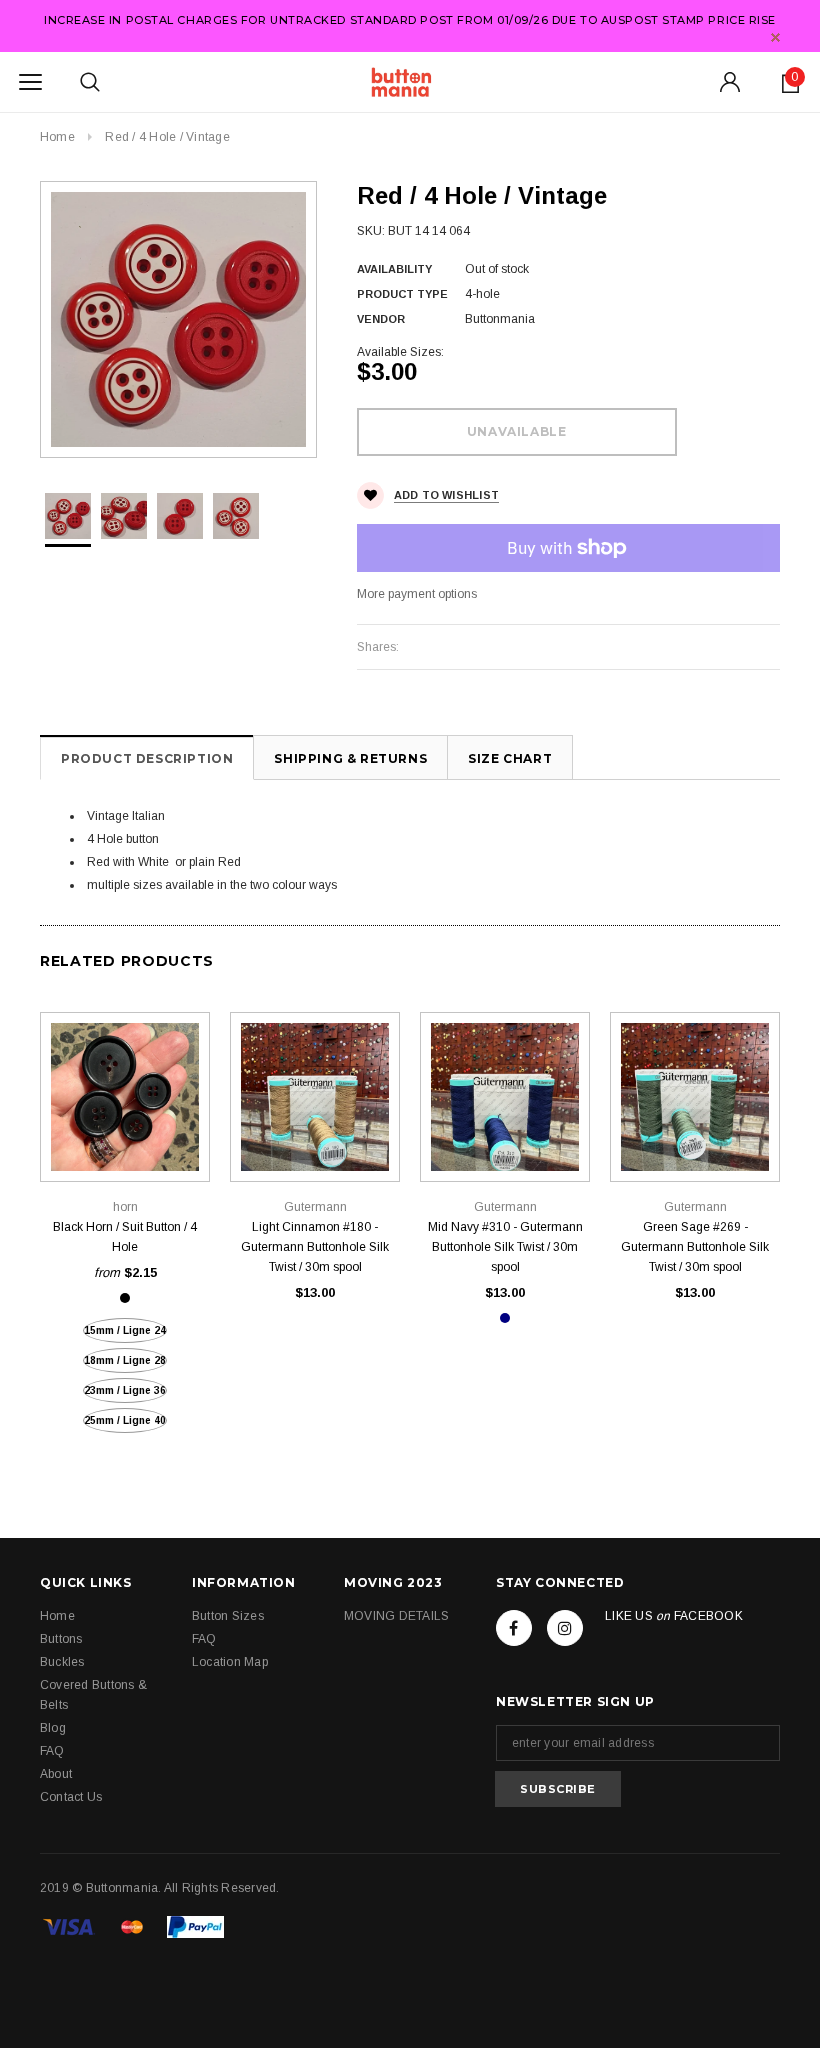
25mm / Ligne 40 (125, 1420)
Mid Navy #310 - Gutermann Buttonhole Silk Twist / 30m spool (505, 1247)
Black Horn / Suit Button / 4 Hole (125, 1237)
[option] (178, 319)
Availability (394, 269)
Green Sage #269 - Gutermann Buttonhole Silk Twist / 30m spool (695, 1247)
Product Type (402, 294)
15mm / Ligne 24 (125, 1330)
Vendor (381, 319)
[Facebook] (514, 1628)
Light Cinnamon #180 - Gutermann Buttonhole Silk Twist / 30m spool (315, 1247)
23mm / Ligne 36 (125, 1390)
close (775, 37)
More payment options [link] (417, 594)
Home (57, 137)
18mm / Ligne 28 (125, 1360)
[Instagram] (565, 1628)
